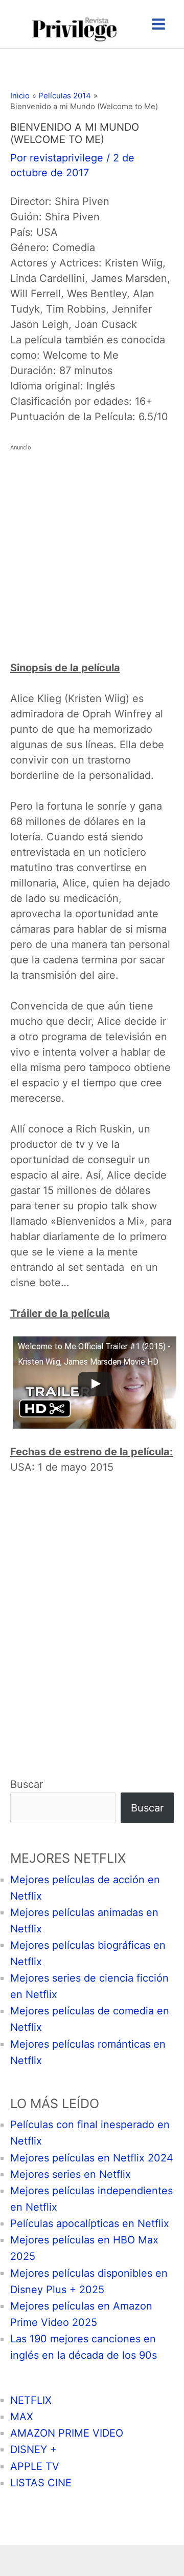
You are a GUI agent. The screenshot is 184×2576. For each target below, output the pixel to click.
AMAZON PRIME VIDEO (67, 2433)
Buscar (27, 1784)
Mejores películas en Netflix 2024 (92, 2158)
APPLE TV (35, 2466)
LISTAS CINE (41, 2483)
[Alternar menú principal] (158, 24)
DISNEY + (33, 2449)
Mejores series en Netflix (71, 2174)
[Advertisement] (92, 547)
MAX (22, 2417)
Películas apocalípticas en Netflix (90, 2223)
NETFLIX (31, 2400)
